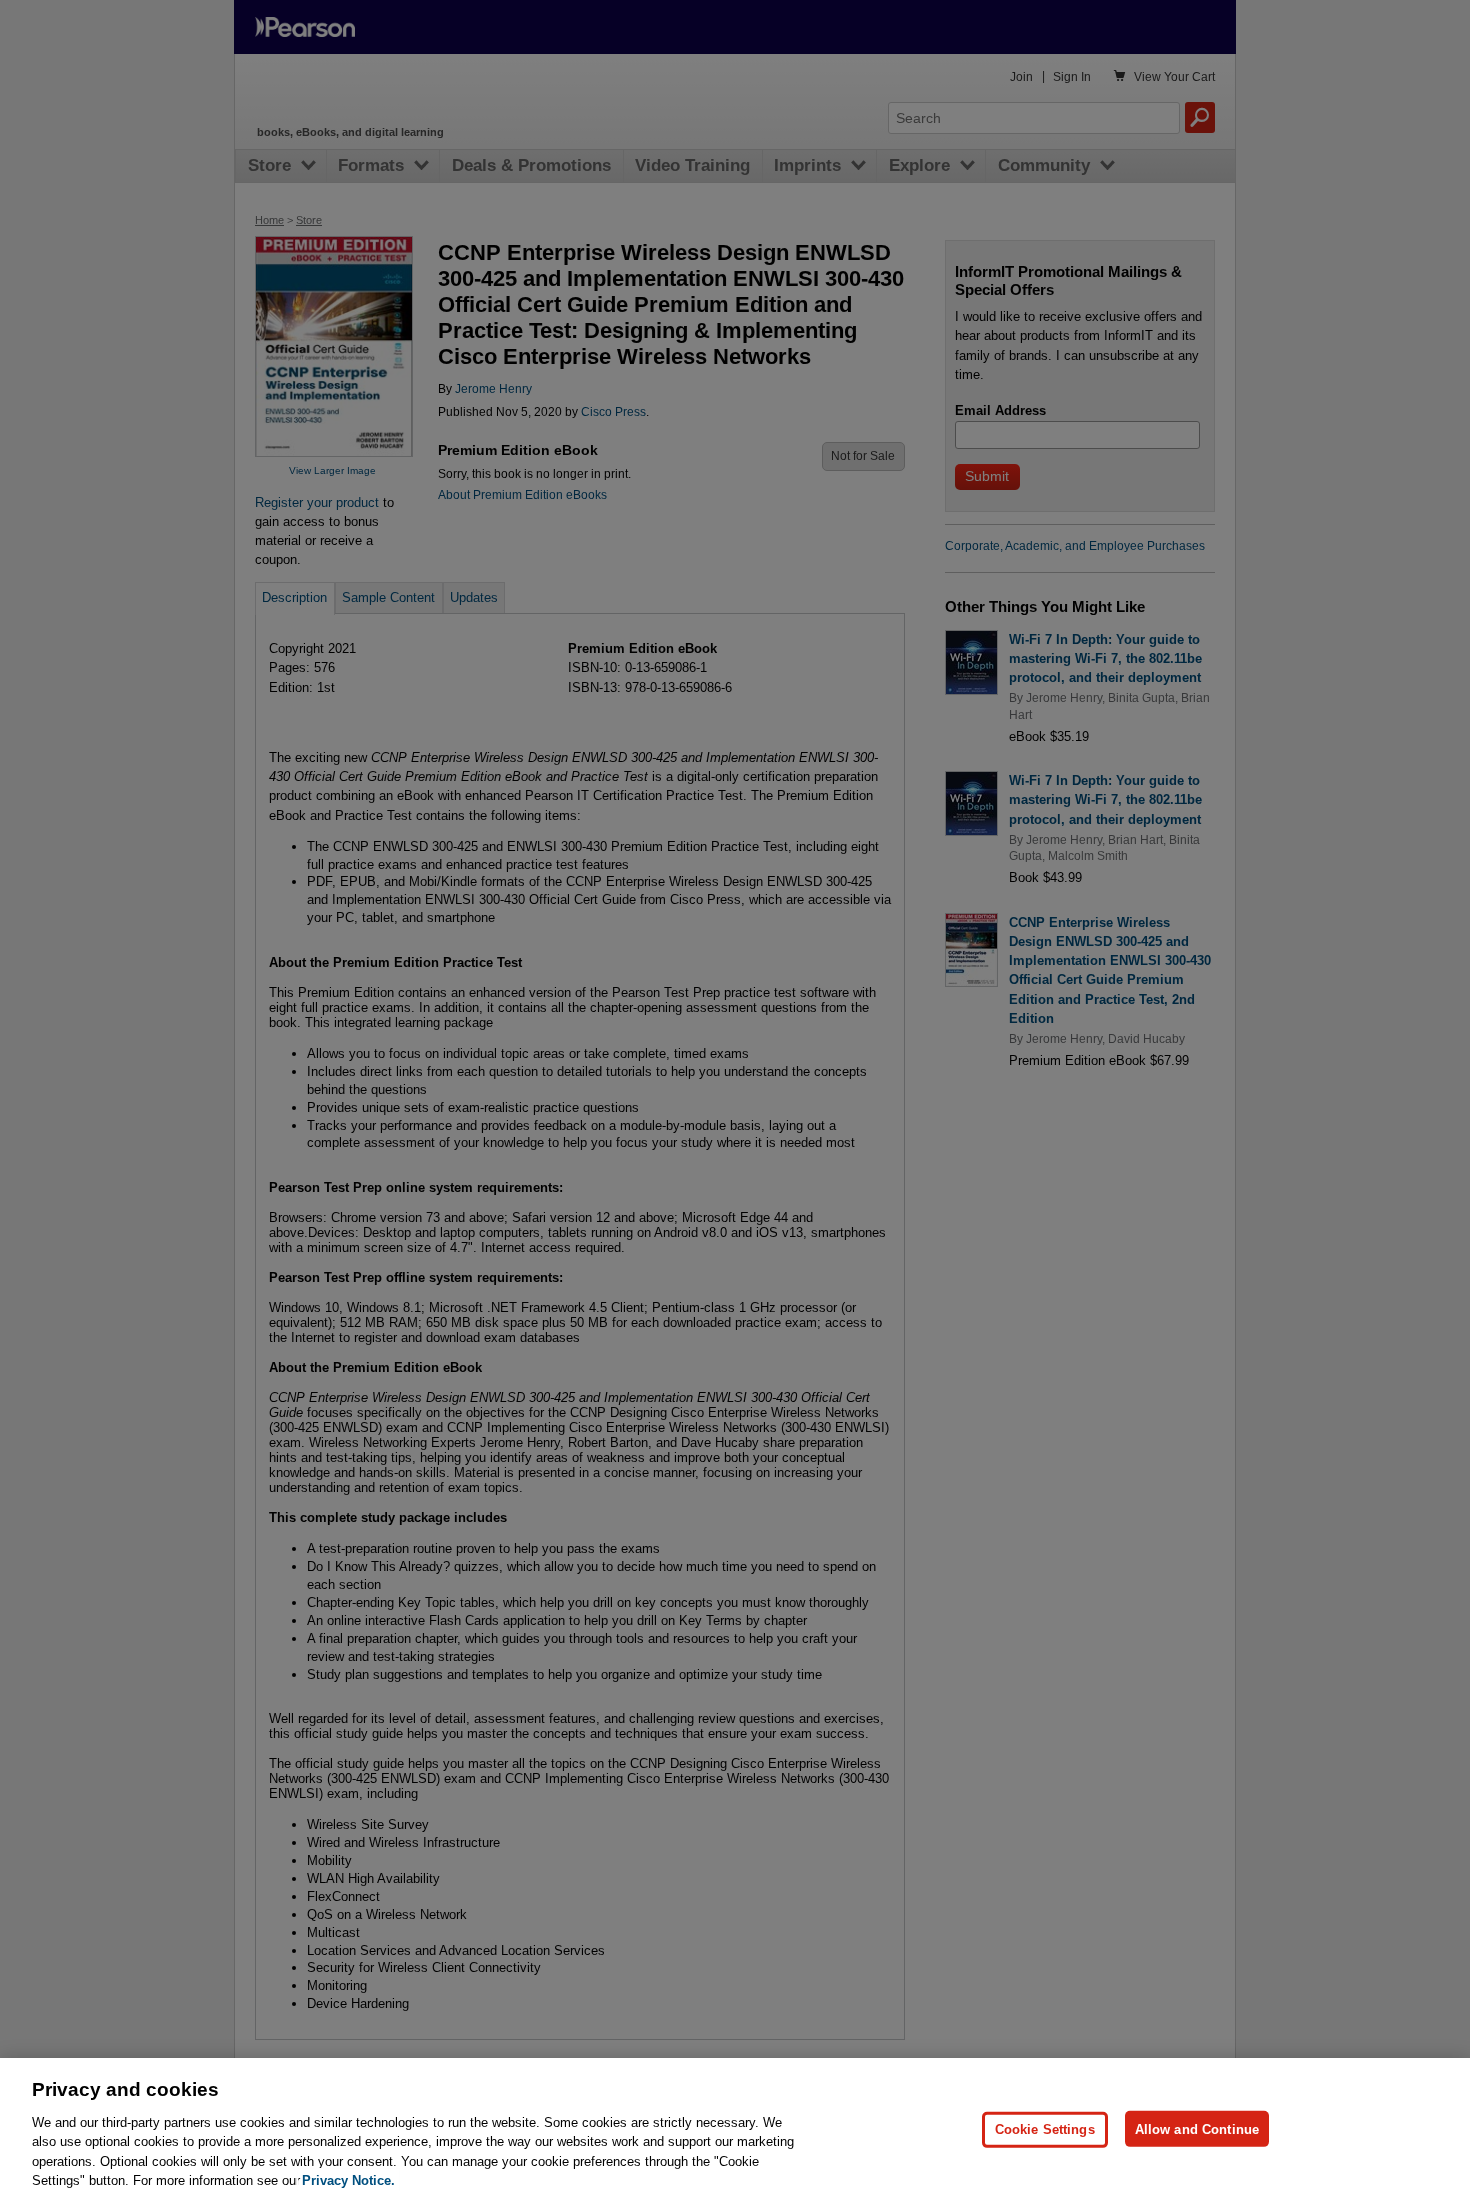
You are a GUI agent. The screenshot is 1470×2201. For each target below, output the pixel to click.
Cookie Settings (1045, 2128)
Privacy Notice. (348, 2180)
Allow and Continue (1197, 2128)
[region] (735, 2129)
